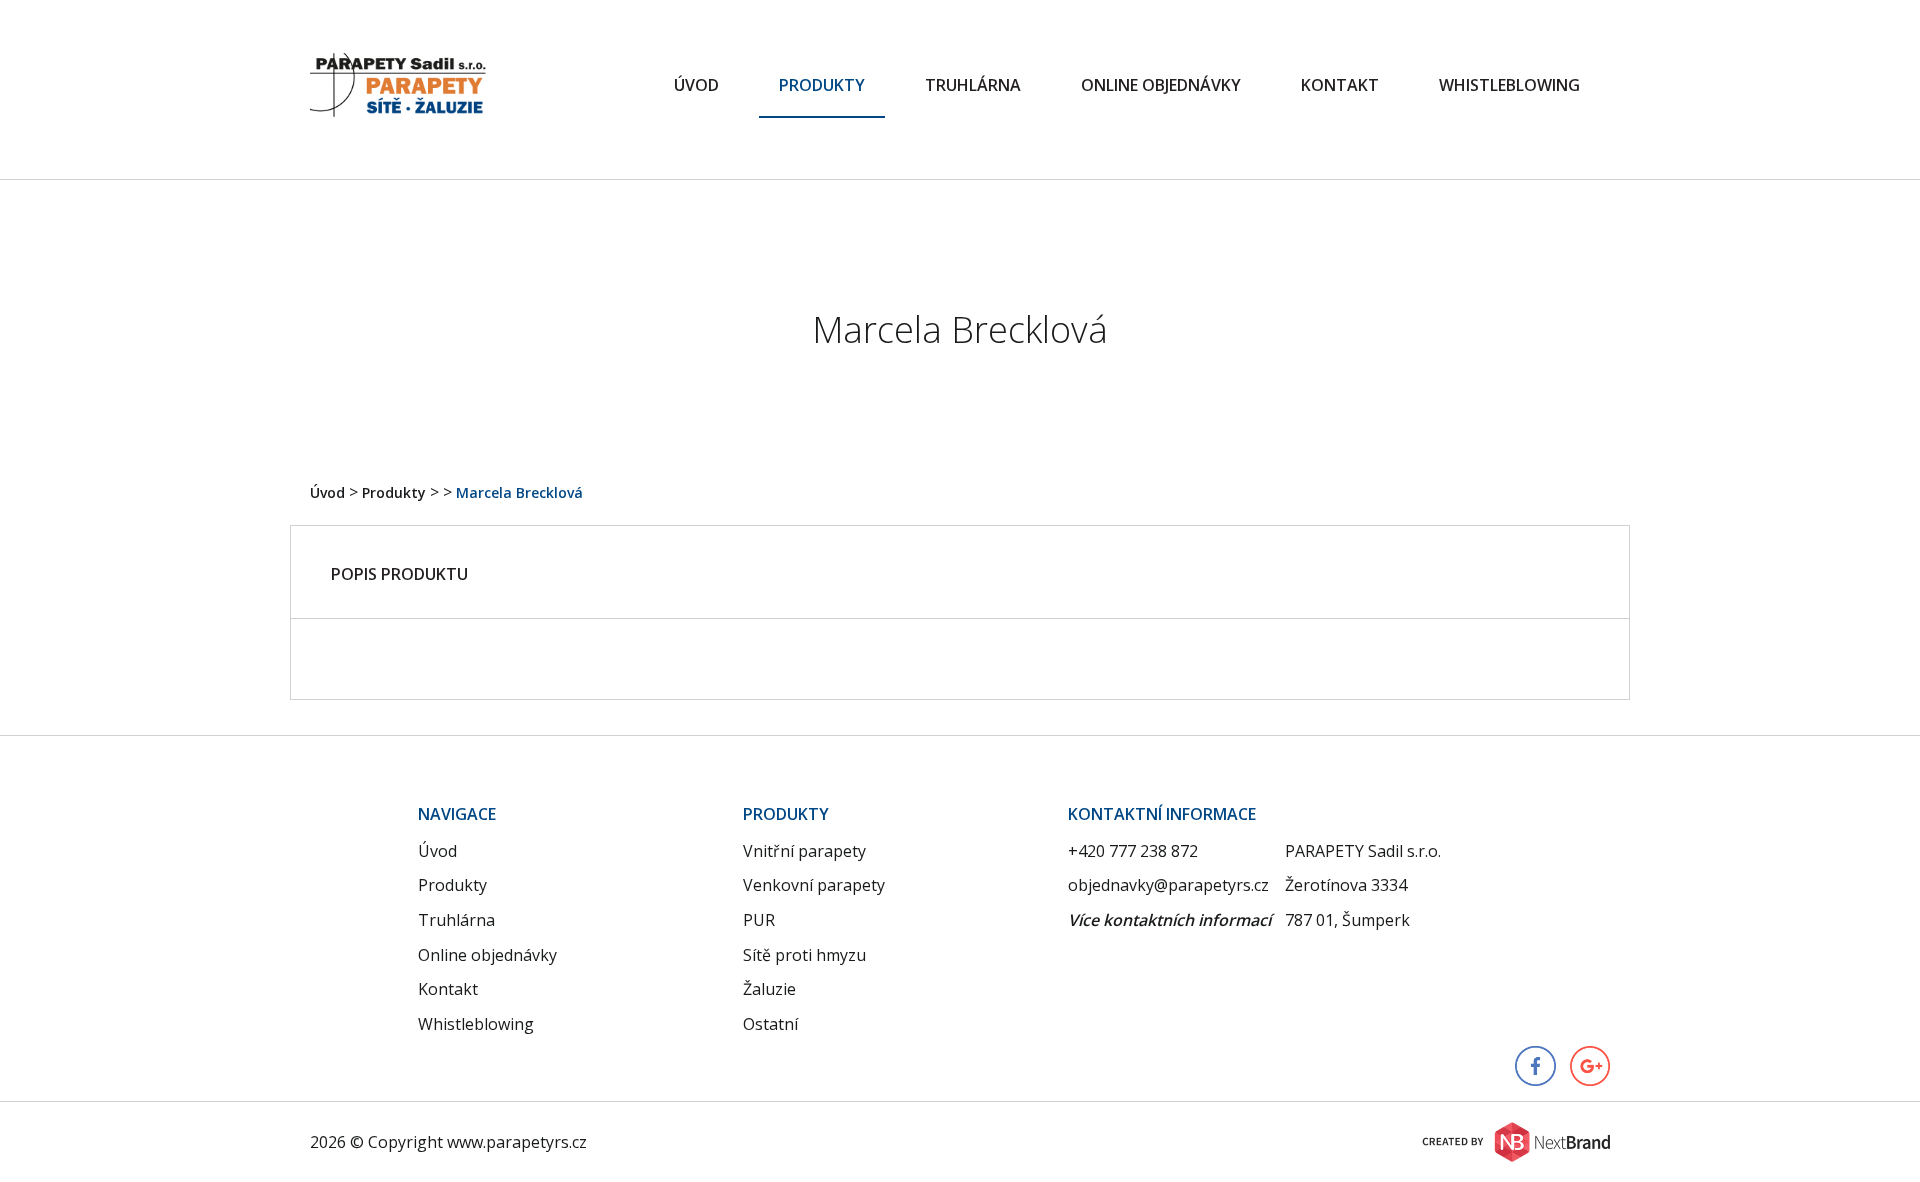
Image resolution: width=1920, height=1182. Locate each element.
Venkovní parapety (814, 885)
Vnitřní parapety (804, 851)
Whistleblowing (1509, 85)
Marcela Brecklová (519, 492)
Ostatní (770, 1024)
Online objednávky (1161, 85)
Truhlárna (973, 85)
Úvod (696, 85)
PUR (759, 920)
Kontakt (1340, 85)
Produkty (822, 85)
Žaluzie (769, 989)
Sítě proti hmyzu (804, 955)
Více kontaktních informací (1169, 920)
